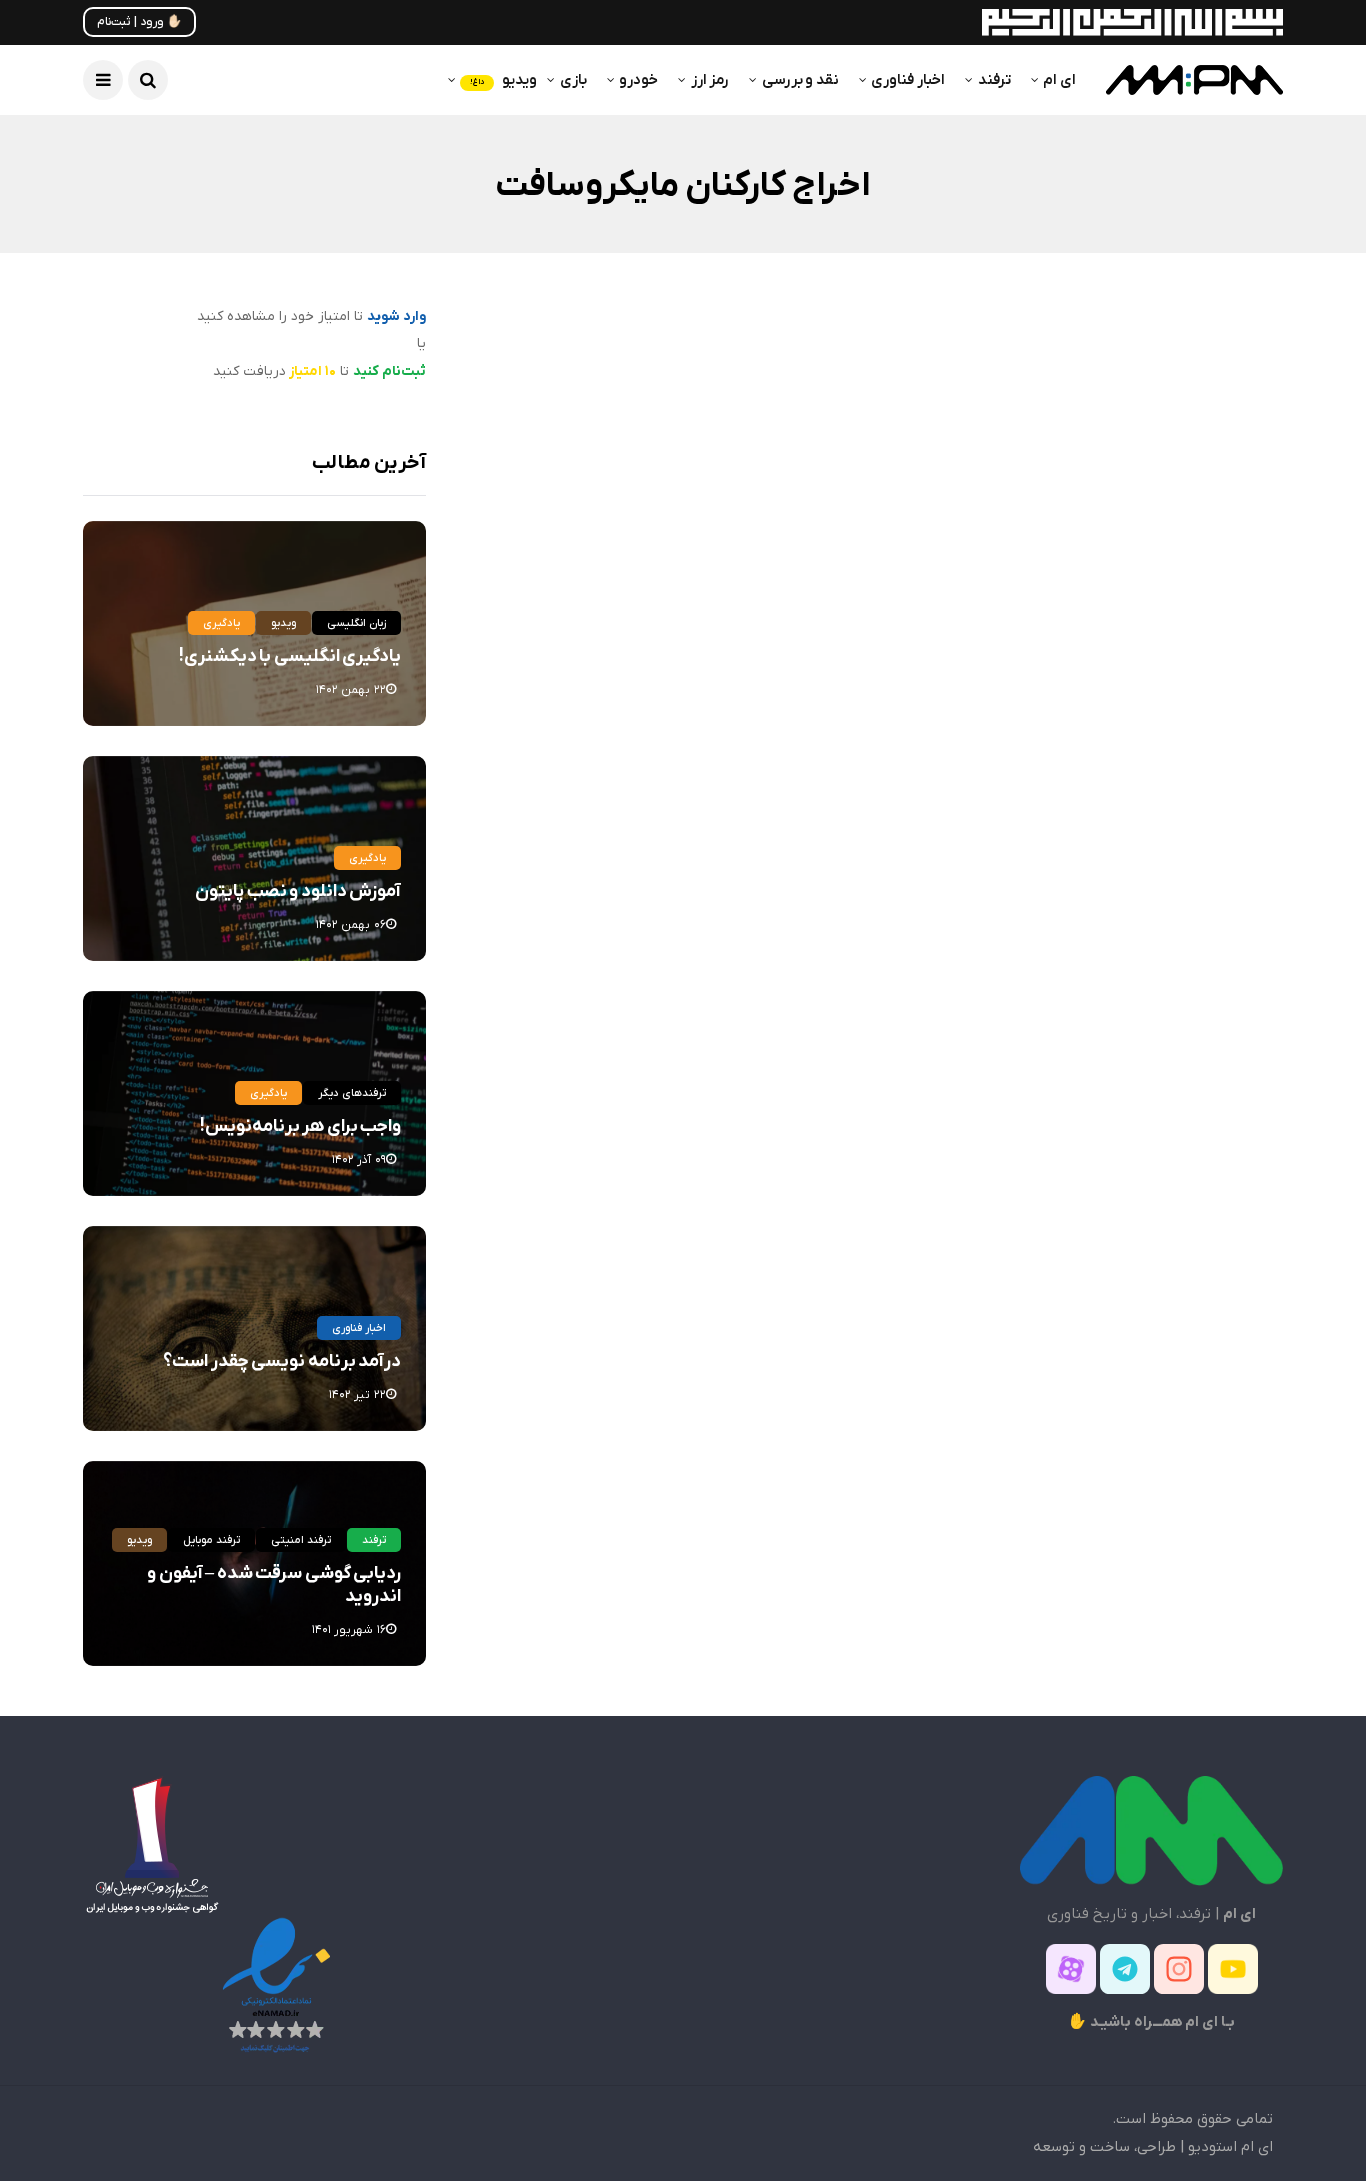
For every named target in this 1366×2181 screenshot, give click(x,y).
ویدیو (503, 80)
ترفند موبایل (211, 1540)
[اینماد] (276, 1984)
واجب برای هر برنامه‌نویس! (300, 1126)
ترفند (994, 80)
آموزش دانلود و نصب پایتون (298, 891)
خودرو (638, 80)
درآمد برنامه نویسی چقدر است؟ (282, 1361)
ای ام (1059, 80)
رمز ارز (710, 80)
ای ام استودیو (1230, 2147)
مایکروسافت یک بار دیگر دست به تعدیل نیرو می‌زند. (1099, 694)
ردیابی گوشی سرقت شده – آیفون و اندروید (274, 1585)
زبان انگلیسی (356, 623)
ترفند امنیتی (301, 1540)
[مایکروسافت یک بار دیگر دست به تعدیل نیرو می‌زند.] (1085, 525)
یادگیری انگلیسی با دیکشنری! (290, 656)
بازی (573, 80)
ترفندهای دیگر (352, 1093)
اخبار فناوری (908, 80)
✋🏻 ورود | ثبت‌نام (139, 22)
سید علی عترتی (1207, 750)
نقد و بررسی (800, 80)
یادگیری (221, 623)
